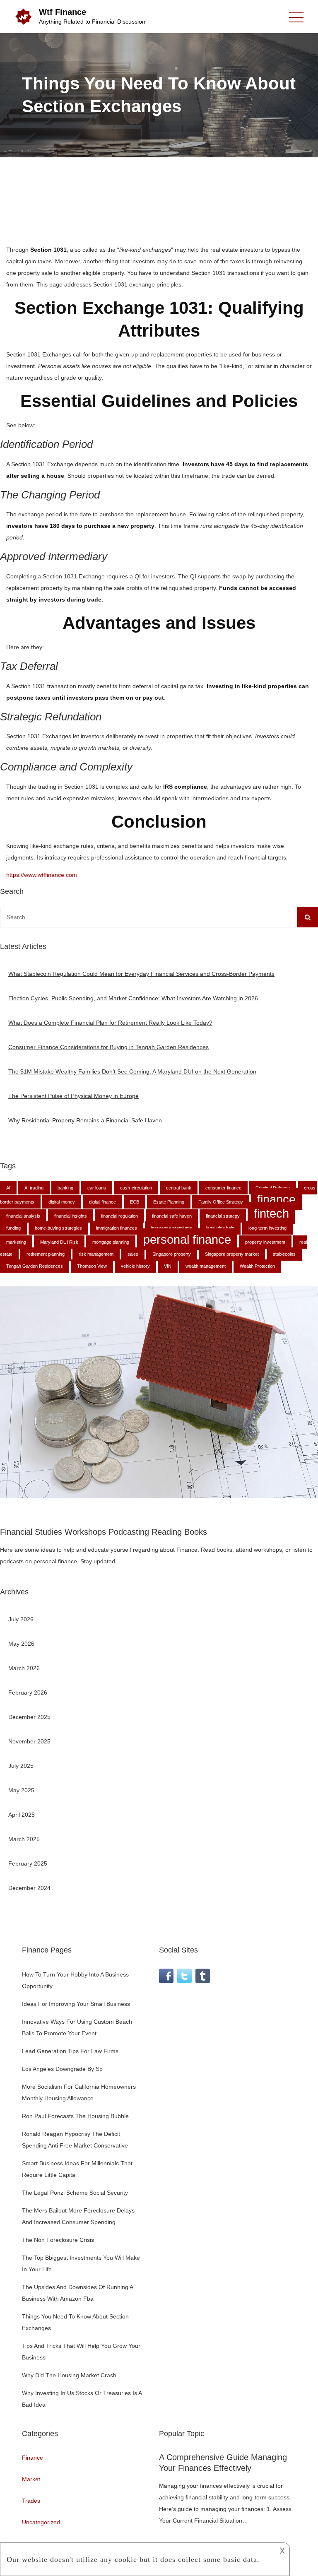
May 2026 (21, 1644)
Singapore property (172, 1254)
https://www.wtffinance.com (42, 875)
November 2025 (29, 1741)
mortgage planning (111, 1242)
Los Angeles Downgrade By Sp (62, 2069)
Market (31, 2479)
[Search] (308, 917)
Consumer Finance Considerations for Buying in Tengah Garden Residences (108, 1047)
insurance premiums (172, 1228)
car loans (97, 1188)
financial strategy (223, 1216)
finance (276, 1199)
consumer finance (223, 1188)
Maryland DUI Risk (59, 1242)
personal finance (187, 1239)
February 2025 (28, 1863)
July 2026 (21, 1619)
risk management (96, 1254)
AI (8, 1188)
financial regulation (119, 1216)
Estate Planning (169, 1202)
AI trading (34, 1188)
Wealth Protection (257, 1266)
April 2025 (22, 1815)
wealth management (206, 1266)
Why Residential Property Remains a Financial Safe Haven (85, 1120)
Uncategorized (41, 2522)
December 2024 (29, 1888)
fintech (271, 1213)
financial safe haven (172, 1216)
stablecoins (284, 1254)
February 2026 (28, 1692)
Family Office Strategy (221, 1202)
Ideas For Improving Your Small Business (76, 2004)
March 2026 (24, 1668)
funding (13, 1228)
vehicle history (135, 1266)
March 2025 (24, 1839)
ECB (135, 1202)
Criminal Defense (273, 1188)
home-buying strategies (58, 1228)
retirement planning (46, 1254)
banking (65, 1188)
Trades (31, 2501)
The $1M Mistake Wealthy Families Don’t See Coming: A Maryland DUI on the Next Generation (132, 1071)
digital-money (62, 1202)
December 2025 (29, 1717)
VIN (168, 1266)
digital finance (102, 1202)
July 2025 (21, 1766)
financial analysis (23, 1216)
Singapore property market (232, 1254)
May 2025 (21, 1790)
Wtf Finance (63, 12)
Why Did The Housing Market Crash (69, 2375)
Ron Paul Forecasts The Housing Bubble (75, 2116)
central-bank (179, 1188)
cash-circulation (136, 1188)
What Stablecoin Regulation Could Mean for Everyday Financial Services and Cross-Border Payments (141, 974)
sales (133, 1254)
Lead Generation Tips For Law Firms (70, 2051)
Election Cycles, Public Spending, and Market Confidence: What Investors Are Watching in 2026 (133, 998)
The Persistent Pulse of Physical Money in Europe (73, 1096)
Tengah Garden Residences (35, 1266)
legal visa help (220, 1228)
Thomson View (92, 1266)
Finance (33, 2458)
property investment (265, 1242)
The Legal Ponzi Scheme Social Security (75, 2193)
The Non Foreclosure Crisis (58, 2240)
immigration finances (117, 1228)
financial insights (71, 1216)
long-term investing (267, 1228)
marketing (16, 1242)
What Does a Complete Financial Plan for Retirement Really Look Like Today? (110, 1023)
